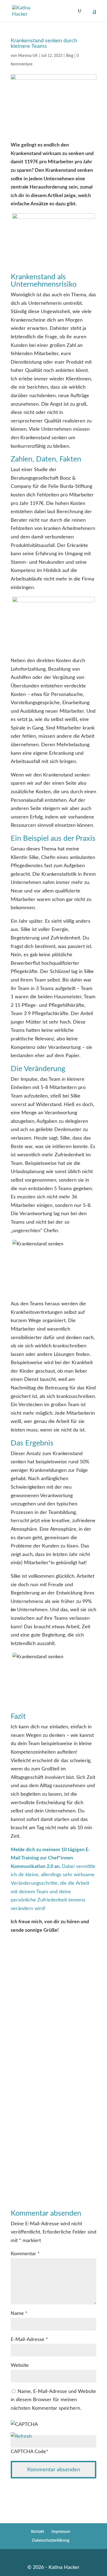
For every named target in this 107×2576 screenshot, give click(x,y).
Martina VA (28, 56)
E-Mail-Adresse (29, 2340)
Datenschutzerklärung (51, 2541)
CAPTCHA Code (28, 2452)
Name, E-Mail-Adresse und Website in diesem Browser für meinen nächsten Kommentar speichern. (53, 2400)
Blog (70, 56)
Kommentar (25, 2254)
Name (19, 2314)
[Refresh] (21, 2436)
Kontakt (38, 2532)
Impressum (61, 2532)
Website (20, 2365)
